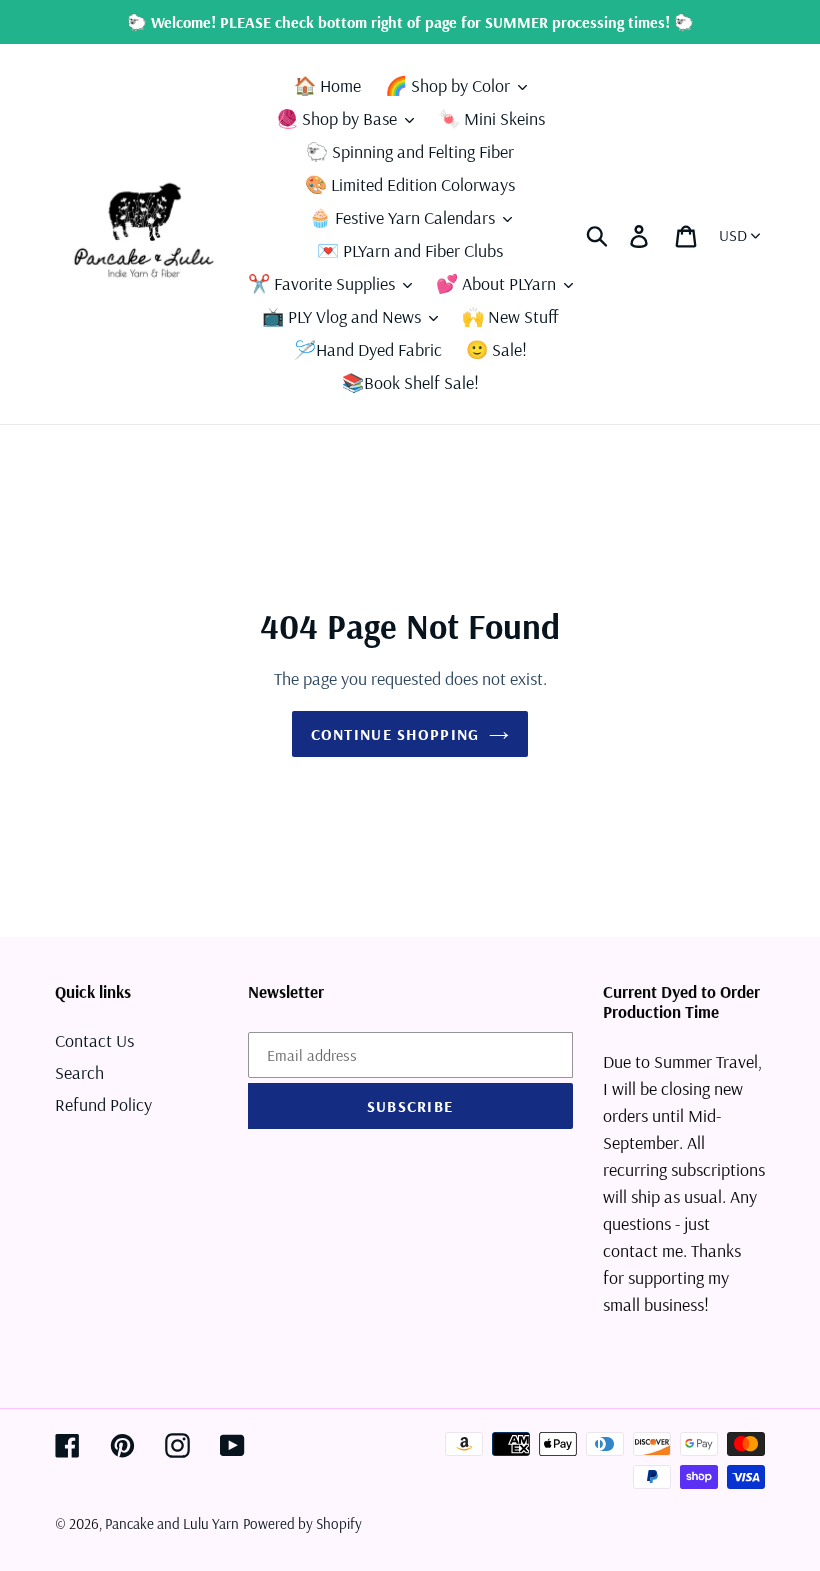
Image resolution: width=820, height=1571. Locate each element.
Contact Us (94, 1040)
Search (79, 1072)
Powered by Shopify (302, 1523)
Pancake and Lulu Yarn (172, 1523)
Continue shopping (395, 734)
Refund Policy (103, 1104)
